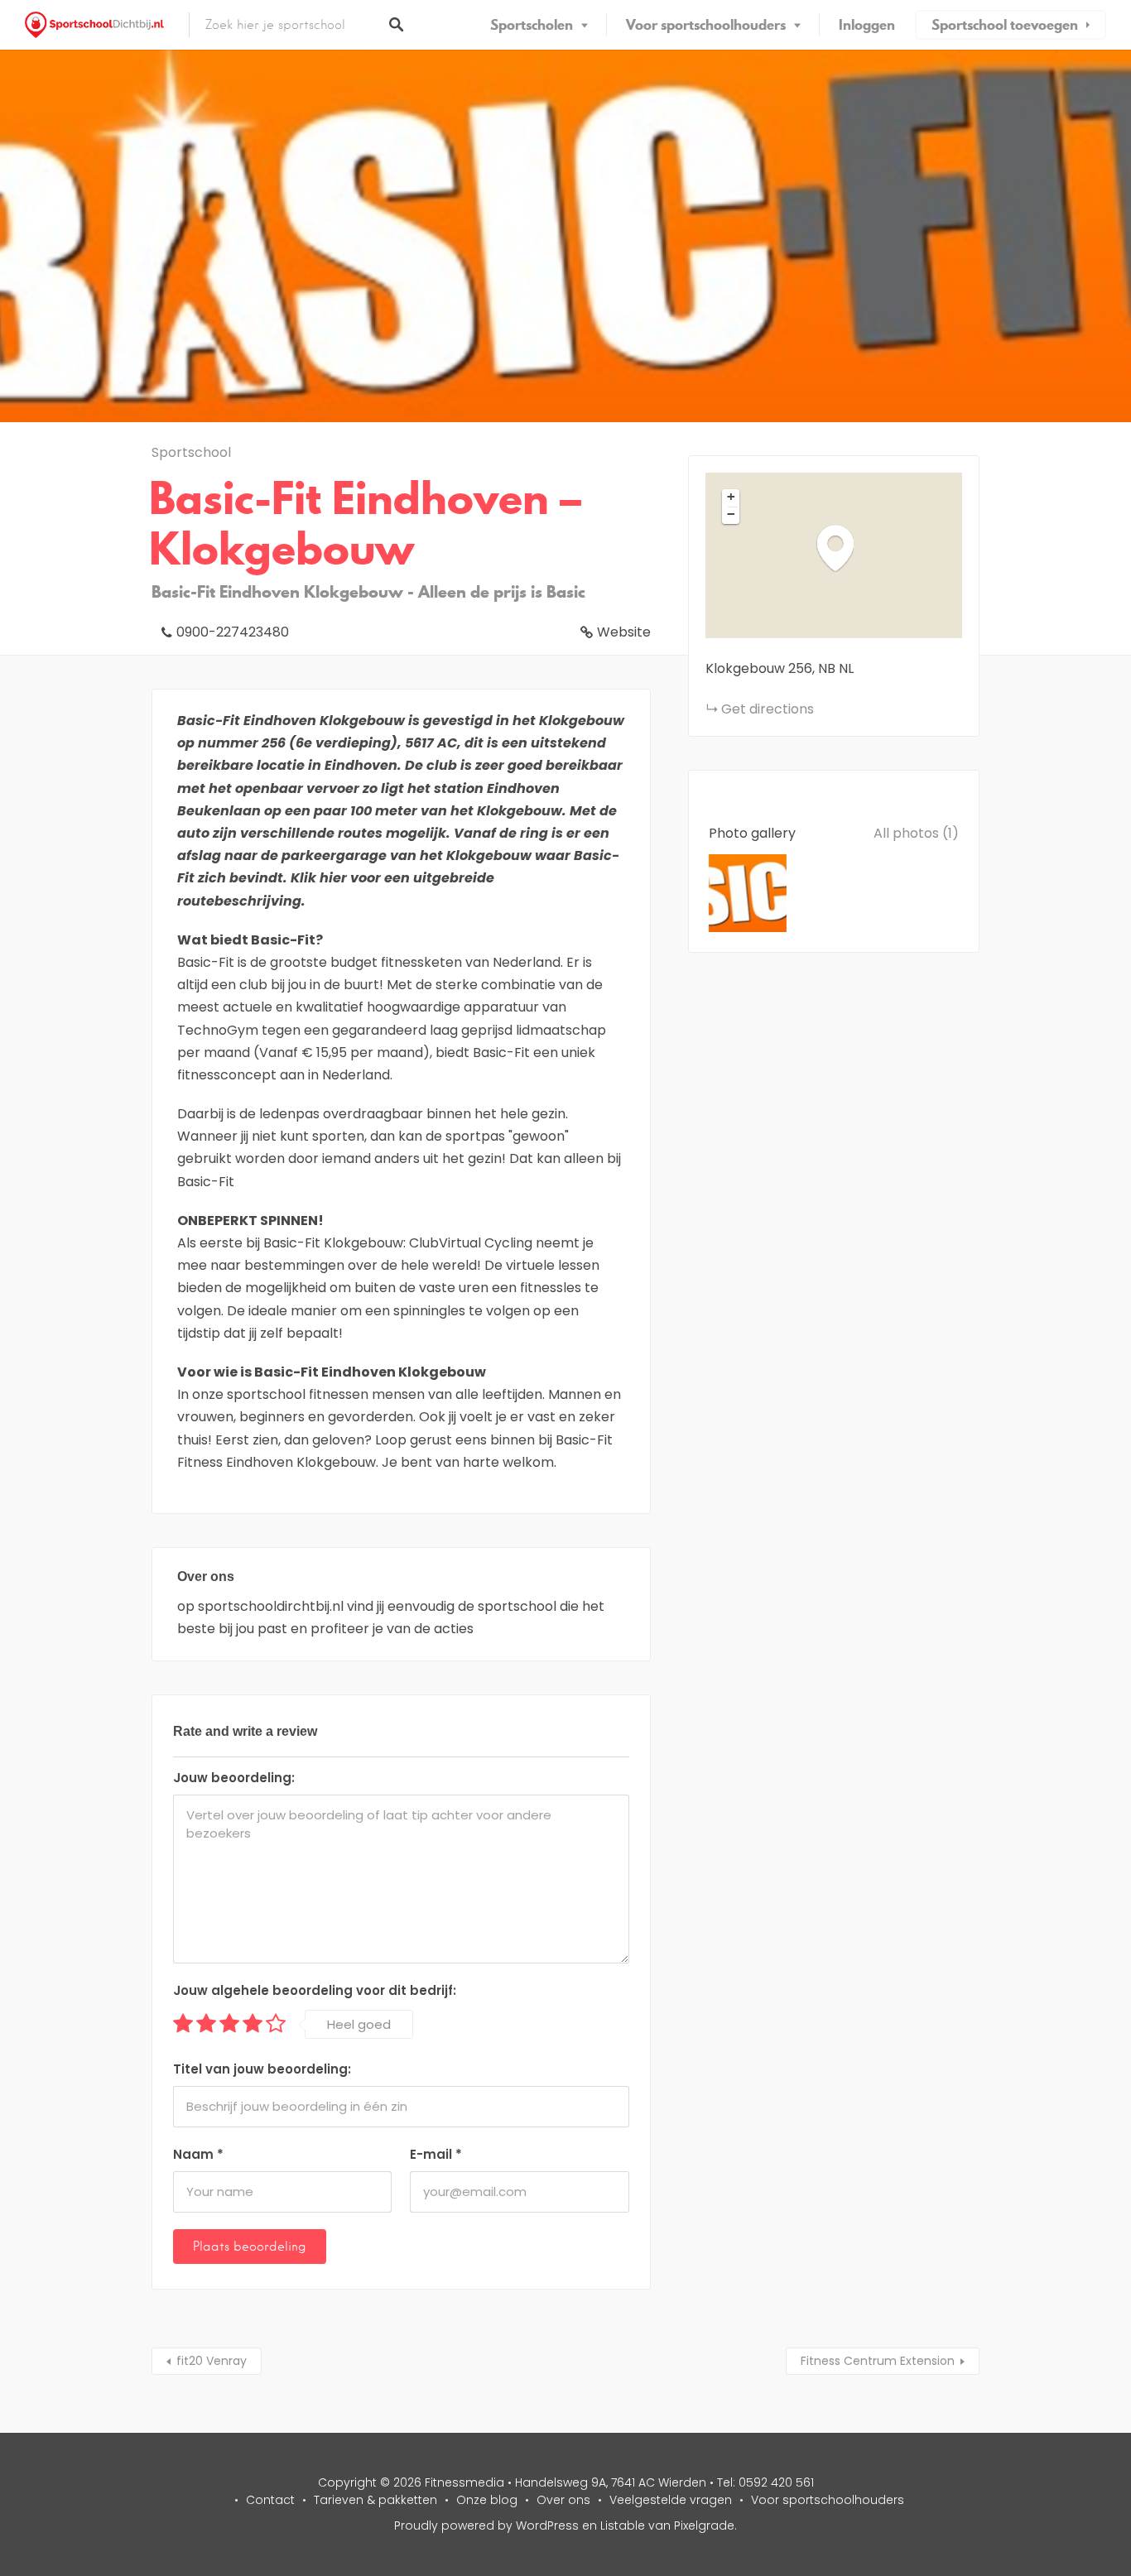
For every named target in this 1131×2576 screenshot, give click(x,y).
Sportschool (191, 452)
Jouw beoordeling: (234, 1778)
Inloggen (867, 25)
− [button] (731, 514)
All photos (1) (916, 833)
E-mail (436, 2154)
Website (624, 632)
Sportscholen (532, 25)
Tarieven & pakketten (375, 2500)
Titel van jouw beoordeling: (262, 2069)
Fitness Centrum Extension (878, 2361)
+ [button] (731, 497)
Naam (198, 2154)
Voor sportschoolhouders (706, 25)
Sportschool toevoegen (1005, 25)
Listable (623, 2526)
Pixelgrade (704, 2526)
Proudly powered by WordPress (486, 2526)
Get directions (768, 709)
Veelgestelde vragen (671, 2500)
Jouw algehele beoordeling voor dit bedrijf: (315, 1990)
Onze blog (487, 2500)
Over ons (563, 2500)
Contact (270, 2500)
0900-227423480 (233, 632)
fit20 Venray (212, 2361)
